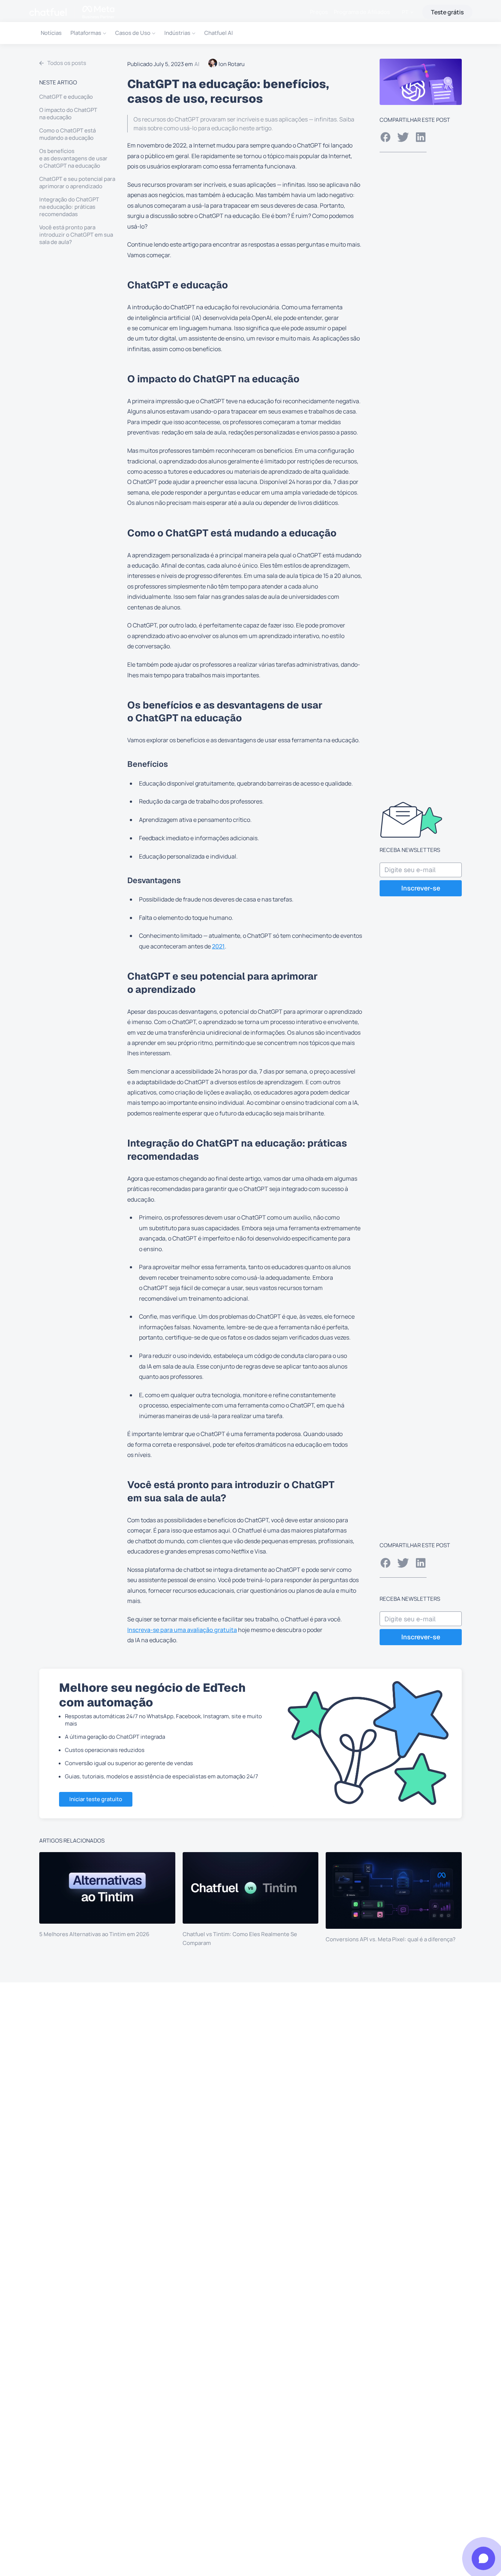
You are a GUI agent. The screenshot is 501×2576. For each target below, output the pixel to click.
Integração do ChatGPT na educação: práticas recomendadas (69, 207)
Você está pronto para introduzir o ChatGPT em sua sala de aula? (76, 235)
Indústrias (177, 33)
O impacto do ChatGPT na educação (68, 114)
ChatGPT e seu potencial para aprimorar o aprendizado (77, 183)
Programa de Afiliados (362, 12)
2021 (218, 946)
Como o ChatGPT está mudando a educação (67, 134)
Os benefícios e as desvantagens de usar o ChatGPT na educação (73, 159)
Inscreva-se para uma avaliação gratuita (182, 1630)
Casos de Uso (133, 33)
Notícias (51, 33)
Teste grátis (447, 12)
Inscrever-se (421, 888)
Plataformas (86, 33)
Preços (319, 12)
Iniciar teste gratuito (96, 1799)
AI (197, 64)
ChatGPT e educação (66, 97)
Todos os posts (67, 63)
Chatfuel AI (219, 33)
